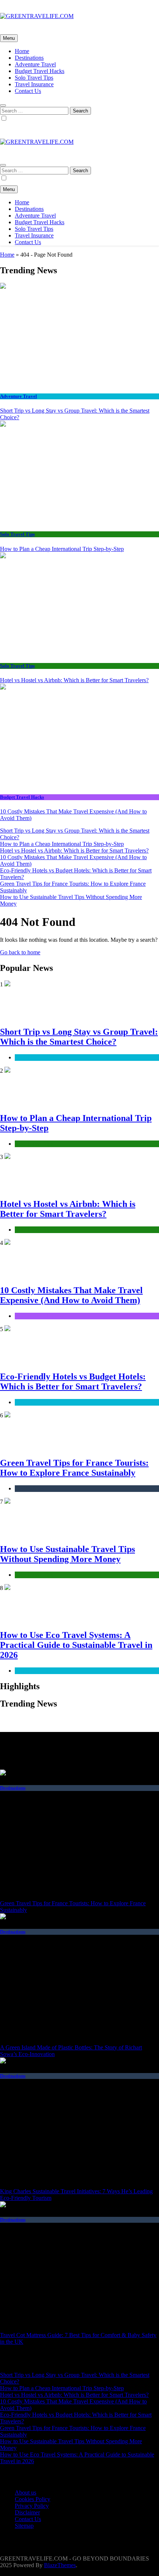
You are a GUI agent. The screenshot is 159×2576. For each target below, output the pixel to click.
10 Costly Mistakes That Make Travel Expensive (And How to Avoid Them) (71, 1295)
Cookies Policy (33, 2499)
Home (22, 51)
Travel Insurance (34, 84)
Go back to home (20, 952)
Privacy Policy (32, 2506)
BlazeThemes (60, 2565)
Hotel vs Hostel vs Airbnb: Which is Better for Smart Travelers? (74, 680)
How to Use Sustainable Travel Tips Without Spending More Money (67, 1554)
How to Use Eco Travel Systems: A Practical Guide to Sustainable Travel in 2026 (76, 1645)
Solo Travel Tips (34, 78)
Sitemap (24, 2526)
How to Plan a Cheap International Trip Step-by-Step (62, 549)
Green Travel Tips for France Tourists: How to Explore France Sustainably (74, 1468)
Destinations (29, 58)
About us (26, 2492)
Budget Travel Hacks (40, 71)
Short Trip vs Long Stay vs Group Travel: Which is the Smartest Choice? (79, 1037)
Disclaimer (27, 2512)
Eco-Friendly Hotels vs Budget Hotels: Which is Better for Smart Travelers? (73, 1381)
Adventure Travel (35, 64)
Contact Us (28, 91)
